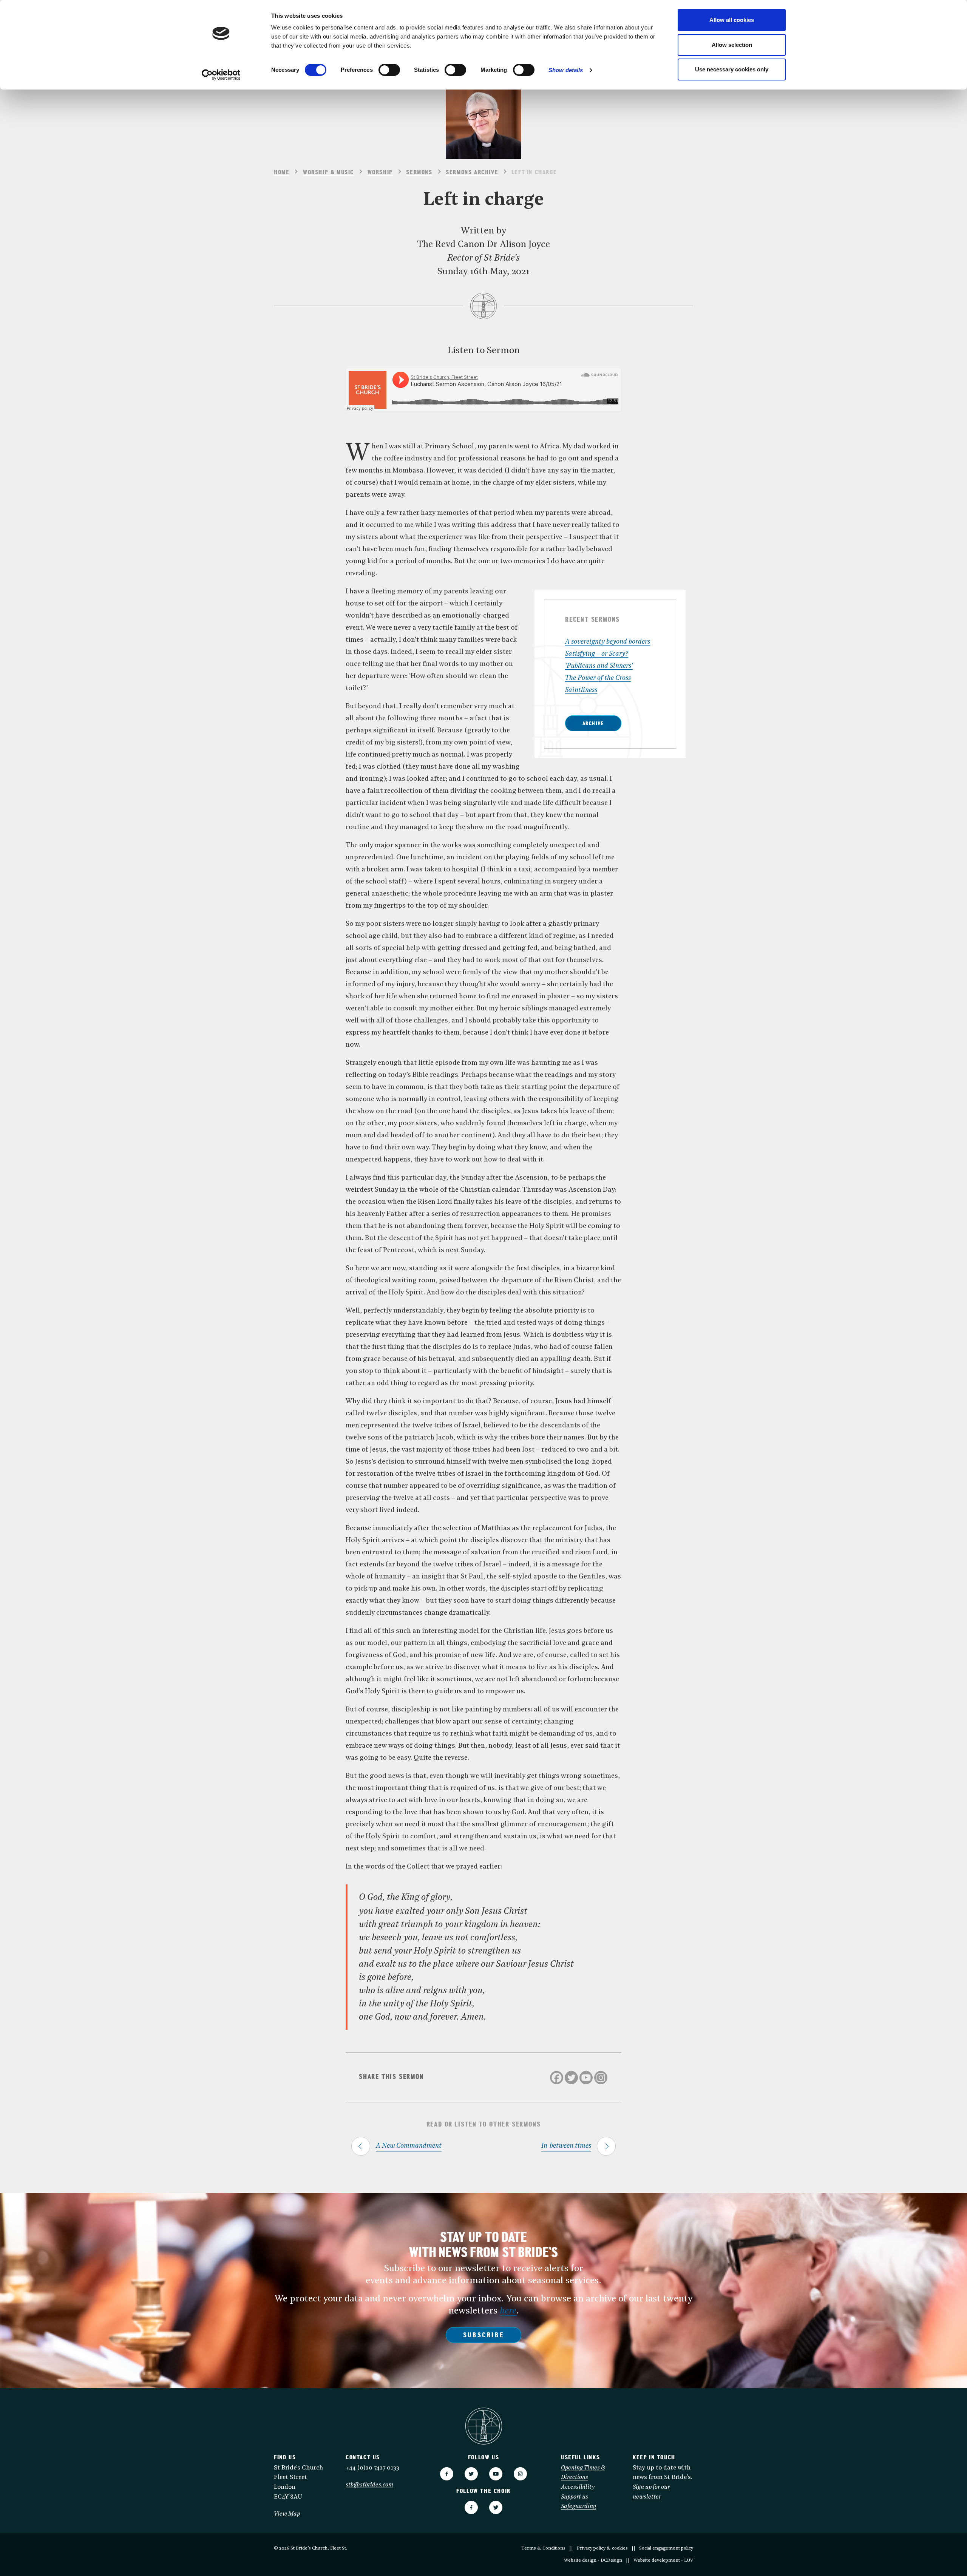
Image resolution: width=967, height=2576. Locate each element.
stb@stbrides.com (369, 2485)
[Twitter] (571, 2078)
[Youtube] (586, 2078)
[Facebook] (557, 2078)
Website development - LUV (663, 2561)
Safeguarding (579, 2507)
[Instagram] (601, 2078)
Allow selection (732, 45)
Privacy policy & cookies (602, 2548)
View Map (287, 2514)
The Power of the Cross (598, 678)
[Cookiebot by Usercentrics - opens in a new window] (221, 75)
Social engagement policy (666, 2548)
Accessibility (578, 2487)
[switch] (389, 70)
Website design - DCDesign (593, 2561)
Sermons (419, 173)
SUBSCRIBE (483, 2336)
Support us (575, 2497)
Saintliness (581, 690)
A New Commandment (409, 2146)
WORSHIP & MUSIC (328, 173)
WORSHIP (380, 173)
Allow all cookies (732, 20)
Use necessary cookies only (732, 69)
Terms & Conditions (543, 2548)
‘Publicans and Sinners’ (599, 666)
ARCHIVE (593, 724)
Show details (566, 70)
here (508, 2311)
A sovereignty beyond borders (608, 642)
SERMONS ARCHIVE (472, 173)
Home (282, 173)
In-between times (566, 2146)
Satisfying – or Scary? (597, 654)
